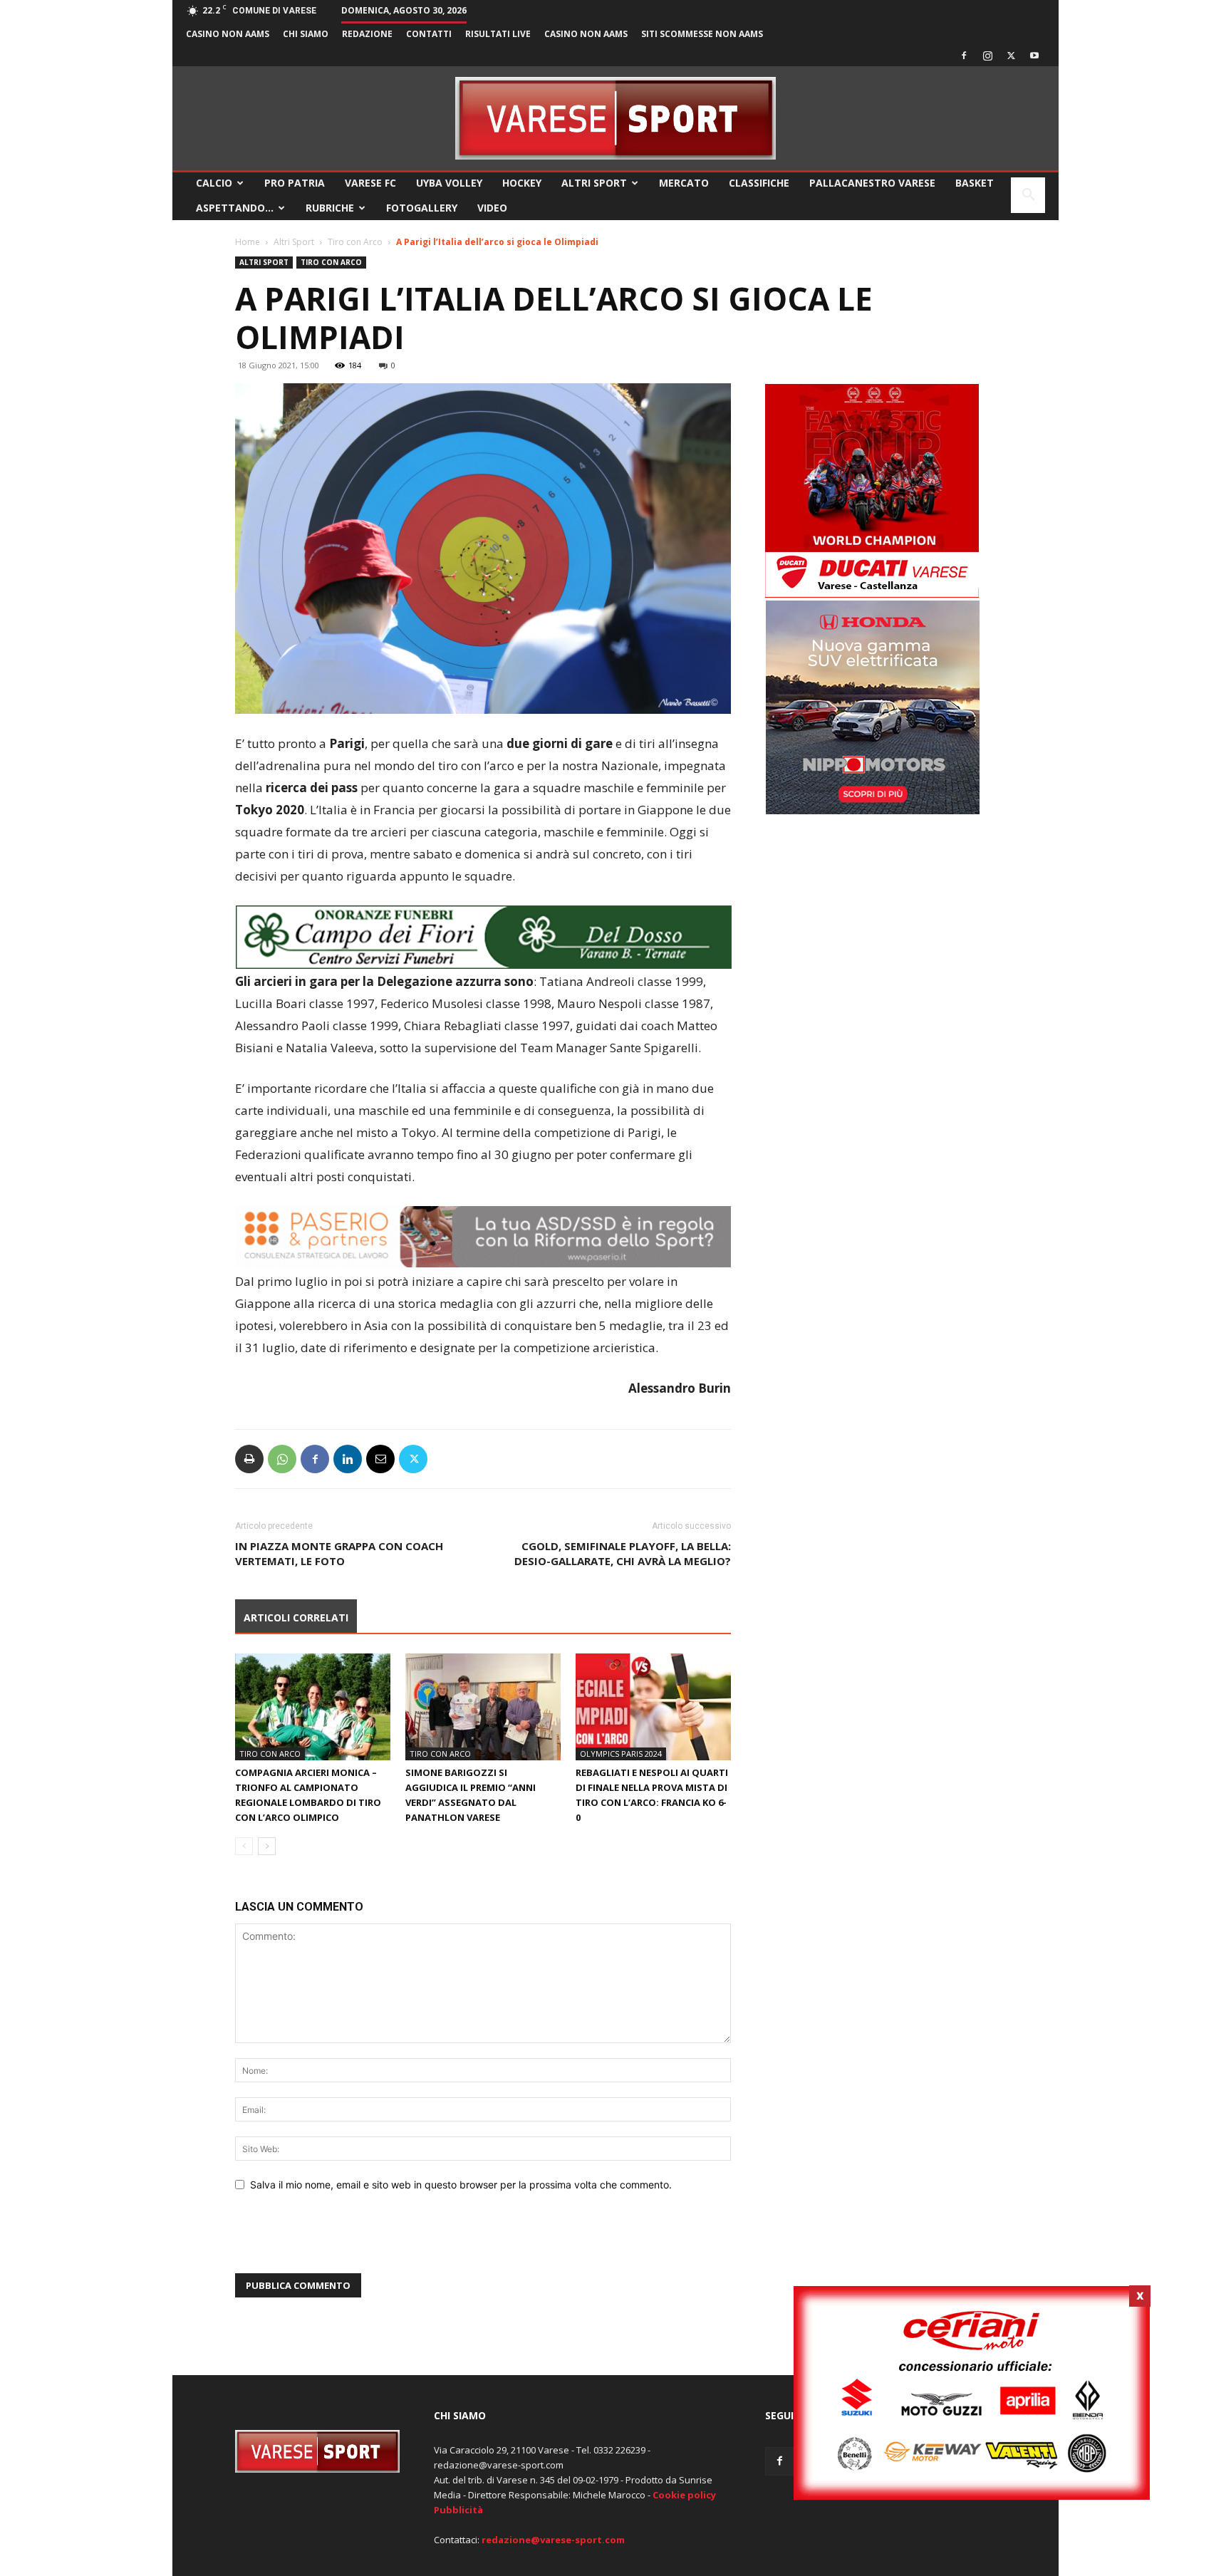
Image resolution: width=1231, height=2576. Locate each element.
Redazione (367, 34)
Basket (975, 183)
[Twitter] (1011, 56)
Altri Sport (594, 183)
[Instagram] (987, 56)
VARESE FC (370, 183)
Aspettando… (235, 208)
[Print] (249, 1459)
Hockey (522, 183)
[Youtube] (1034, 56)
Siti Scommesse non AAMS (702, 34)
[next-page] (267, 1846)
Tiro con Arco (355, 242)
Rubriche (330, 208)
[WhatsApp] (282, 1459)
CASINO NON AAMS (228, 34)
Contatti (429, 34)
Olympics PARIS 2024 (621, 1754)
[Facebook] (964, 56)
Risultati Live (498, 34)
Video (492, 208)
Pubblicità (458, 2510)
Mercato (684, 183)
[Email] (380, 1459)
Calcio (214, 183)
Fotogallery (422, 208)
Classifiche (759, 183)
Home (248, 242)
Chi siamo (306, 34)
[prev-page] (244, 1846)
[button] (1028, 196)
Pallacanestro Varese (872, 183)
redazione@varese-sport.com (553, 2540)
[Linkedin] (348, 1459)
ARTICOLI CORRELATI (296, 1617)
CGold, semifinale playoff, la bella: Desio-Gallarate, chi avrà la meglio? (623, 1553)
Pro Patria (295, 183)
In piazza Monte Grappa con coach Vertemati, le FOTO (339, 1553)
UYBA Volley (449, 183)
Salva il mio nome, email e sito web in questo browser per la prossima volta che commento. (461, 2185)
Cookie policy (684, 2495)
